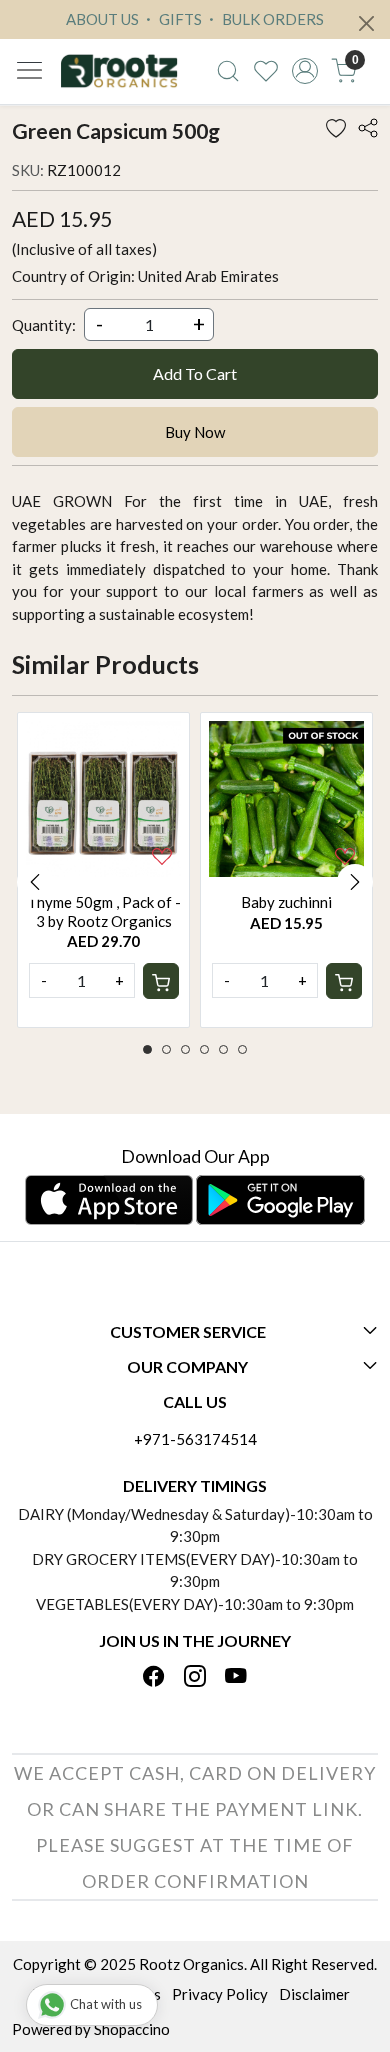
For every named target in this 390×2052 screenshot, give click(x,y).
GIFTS (179, 19)
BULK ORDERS (271, 19)
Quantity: (44, 325)
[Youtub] (236, 1678)
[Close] (366, 23)
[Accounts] (305, 71)
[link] (227, 71)
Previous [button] (35, 882)
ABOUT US (102, 19)
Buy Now (195, 432)
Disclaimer (314, 1994)
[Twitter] (195, 1678)
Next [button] (355, 882)
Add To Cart (195, 373)
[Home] (119, 71)
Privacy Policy (220, 1994)
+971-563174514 (195, 1439)
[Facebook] (154, 1678)
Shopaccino (132, 2029)
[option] (103, 869)
